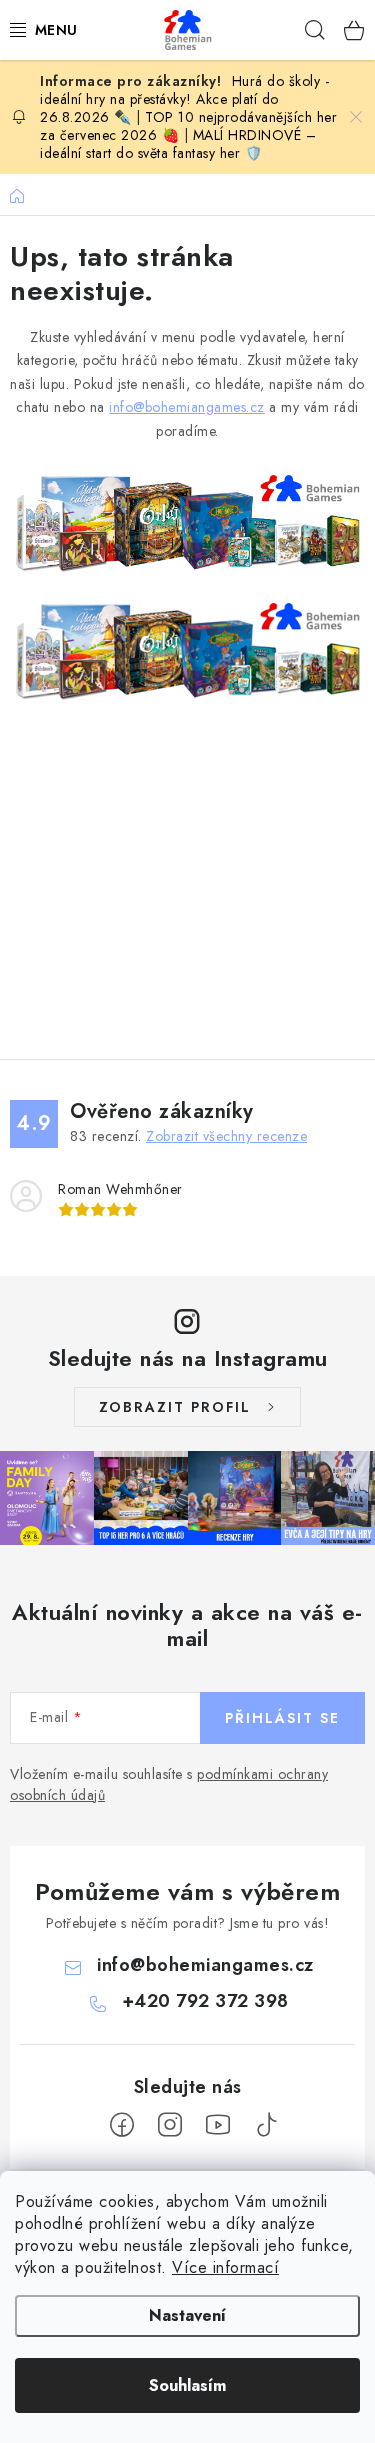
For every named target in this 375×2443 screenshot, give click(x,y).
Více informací (225, 2267)
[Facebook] (122, 2125)
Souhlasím (187, 2385)
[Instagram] (170, 2125)
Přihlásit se (282, 1718)
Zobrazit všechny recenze (226, 1136)
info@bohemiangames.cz (187, 407)
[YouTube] (218, 2125)
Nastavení (187, 2315)
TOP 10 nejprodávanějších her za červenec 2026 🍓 (188, 126)
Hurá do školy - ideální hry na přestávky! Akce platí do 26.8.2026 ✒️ (184, 99)
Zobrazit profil (175, 1407)
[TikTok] (266, 2125)
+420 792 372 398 (205, 2001)
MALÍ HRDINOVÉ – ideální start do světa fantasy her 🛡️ (178, 144)
